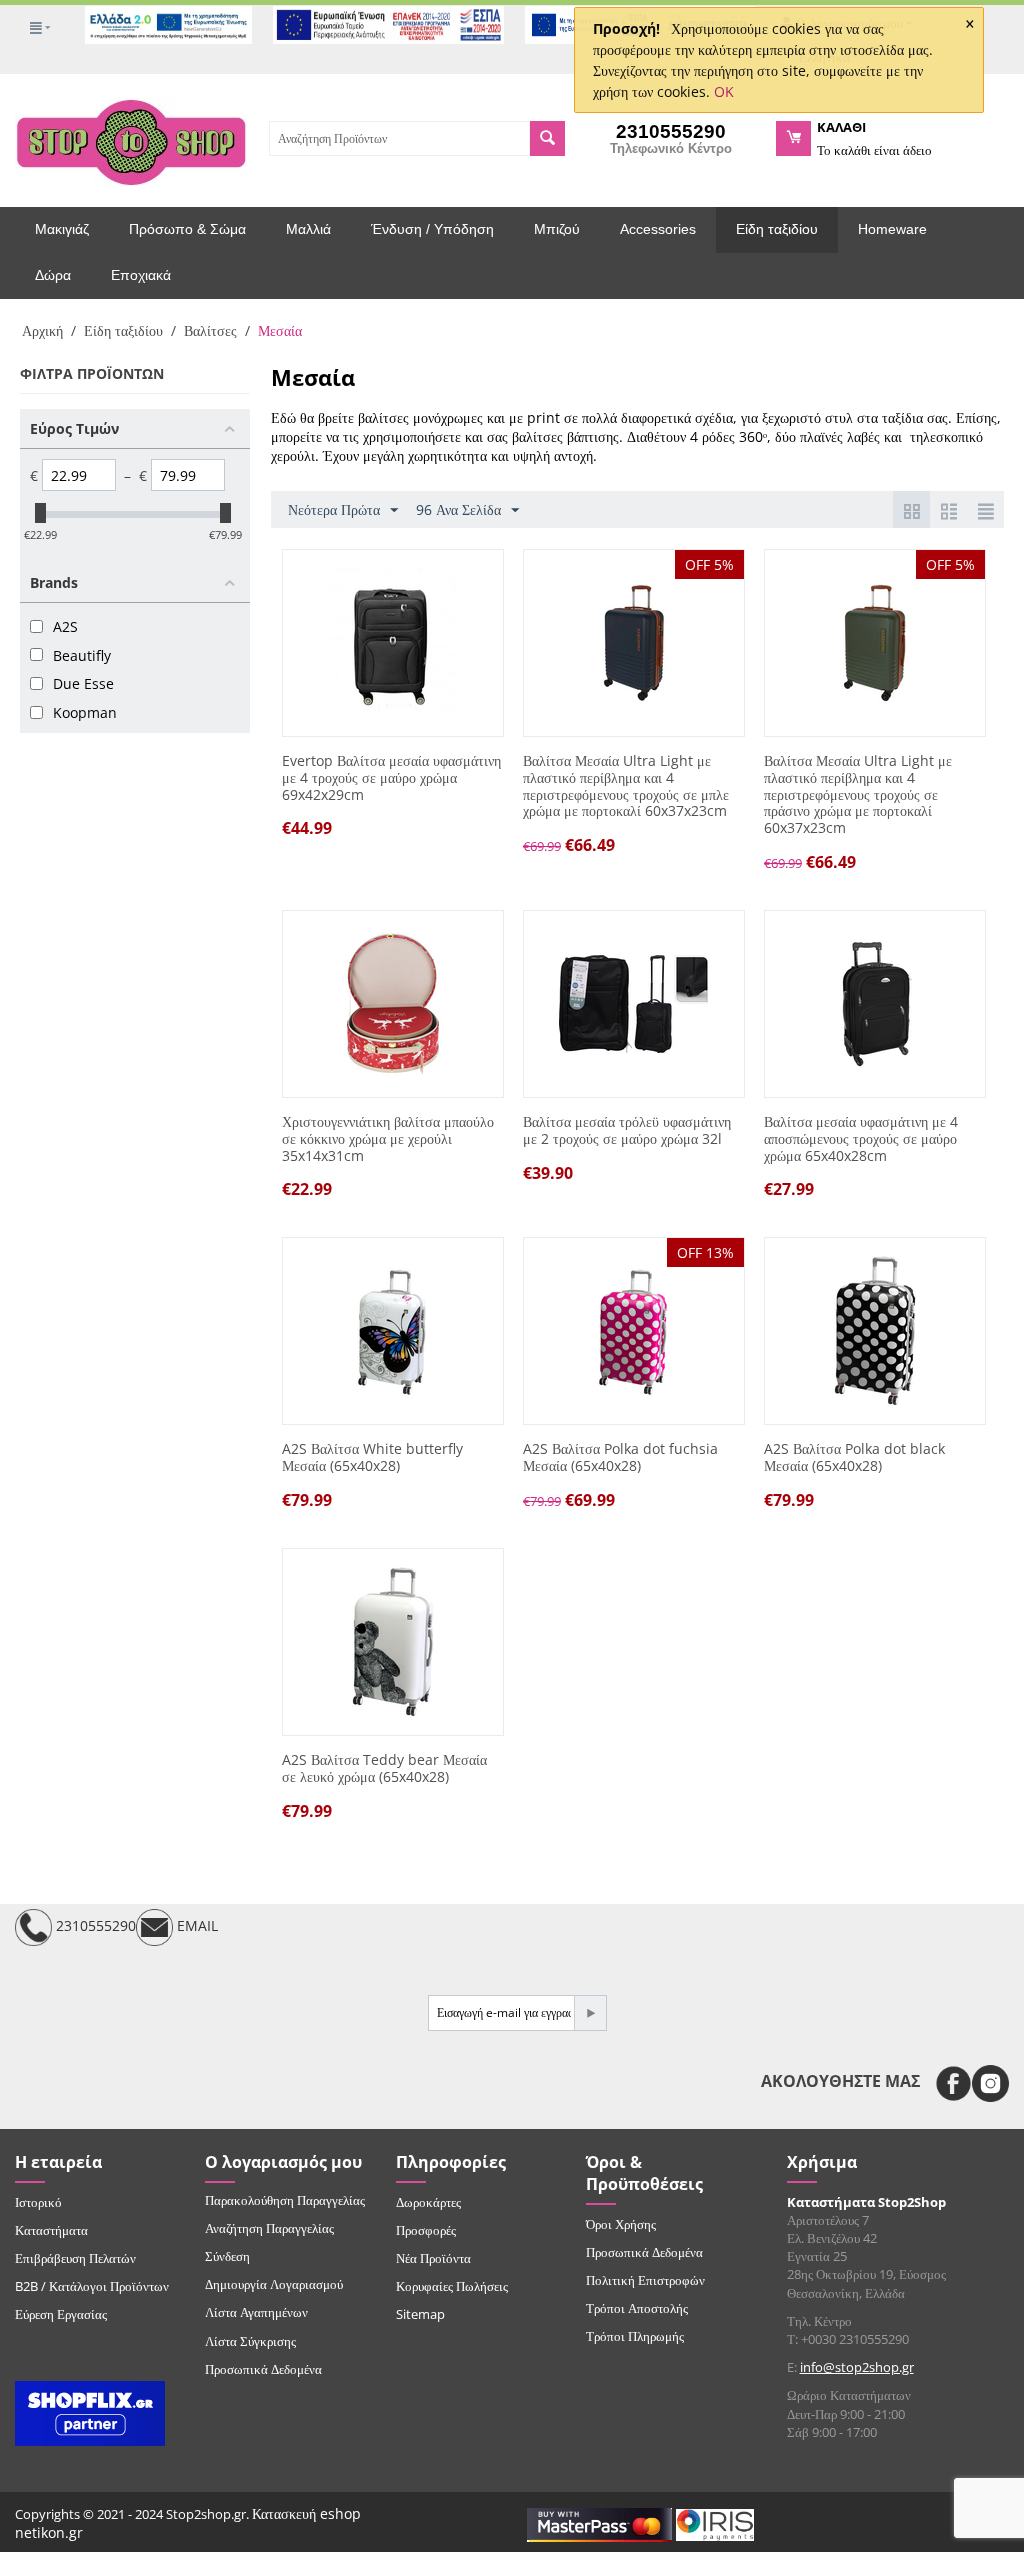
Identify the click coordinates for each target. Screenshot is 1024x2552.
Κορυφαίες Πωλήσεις (452, 2286)
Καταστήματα (51, 2230)
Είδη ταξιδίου (777, 229)
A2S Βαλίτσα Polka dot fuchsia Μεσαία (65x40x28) (620, 1458)
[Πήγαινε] (590, 2013)
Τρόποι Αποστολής (637, 2308)
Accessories (658, 229)
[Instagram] (990, 2083)
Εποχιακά (141, 275)
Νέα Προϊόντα (433, 2258)
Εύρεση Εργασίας (61, 2314)
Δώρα (53, 275)
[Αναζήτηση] (547, 138)
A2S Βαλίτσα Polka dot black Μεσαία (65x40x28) (854, 1458)
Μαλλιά (308, 229)
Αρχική (42, 330)
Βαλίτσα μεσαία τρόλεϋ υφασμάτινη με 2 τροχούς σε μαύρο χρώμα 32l (627, 1131)
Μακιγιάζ (62, 229)
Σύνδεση (227, 2256)
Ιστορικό (38, 2202)
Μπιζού (557, 229)
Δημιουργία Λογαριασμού (274, 2284)
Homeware (892, 229)
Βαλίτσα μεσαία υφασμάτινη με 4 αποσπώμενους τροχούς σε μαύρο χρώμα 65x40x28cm (861, 1139)
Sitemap (420, 2314)
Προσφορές (426, 2230)
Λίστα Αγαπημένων (256, 2312)
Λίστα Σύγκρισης (250, 2341)
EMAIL (195, 1925)
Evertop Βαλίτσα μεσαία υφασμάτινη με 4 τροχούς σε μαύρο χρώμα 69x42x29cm (391, 778)
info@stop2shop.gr (857, 2367)
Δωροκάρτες (428, 2202)
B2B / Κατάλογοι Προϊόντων (92, 2286)
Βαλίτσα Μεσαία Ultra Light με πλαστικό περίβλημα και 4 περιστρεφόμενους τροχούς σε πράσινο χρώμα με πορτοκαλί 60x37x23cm (858, 795)
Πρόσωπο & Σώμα (187, 229)
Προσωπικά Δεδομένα (263, 2369)
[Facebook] (953, 2083)
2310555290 (94, 1925)
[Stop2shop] (131, 140)
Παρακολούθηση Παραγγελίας (285, 2200)
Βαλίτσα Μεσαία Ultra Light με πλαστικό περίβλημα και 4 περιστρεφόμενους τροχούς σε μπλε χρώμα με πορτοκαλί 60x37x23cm (626, 786)
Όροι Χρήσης (621, 2224)
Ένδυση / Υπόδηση (432, 229)
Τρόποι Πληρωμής (635, 2336)
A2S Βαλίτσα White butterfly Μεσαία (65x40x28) (372, 1458)
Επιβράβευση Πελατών (75, 2258)
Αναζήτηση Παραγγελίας (269, 2228)
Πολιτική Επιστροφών (645, 2280)
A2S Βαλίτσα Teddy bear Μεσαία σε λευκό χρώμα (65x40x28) (384, 1769)
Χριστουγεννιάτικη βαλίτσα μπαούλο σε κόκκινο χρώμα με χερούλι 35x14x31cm (388, 1139)
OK (724, 91)
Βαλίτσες (210, 330)
